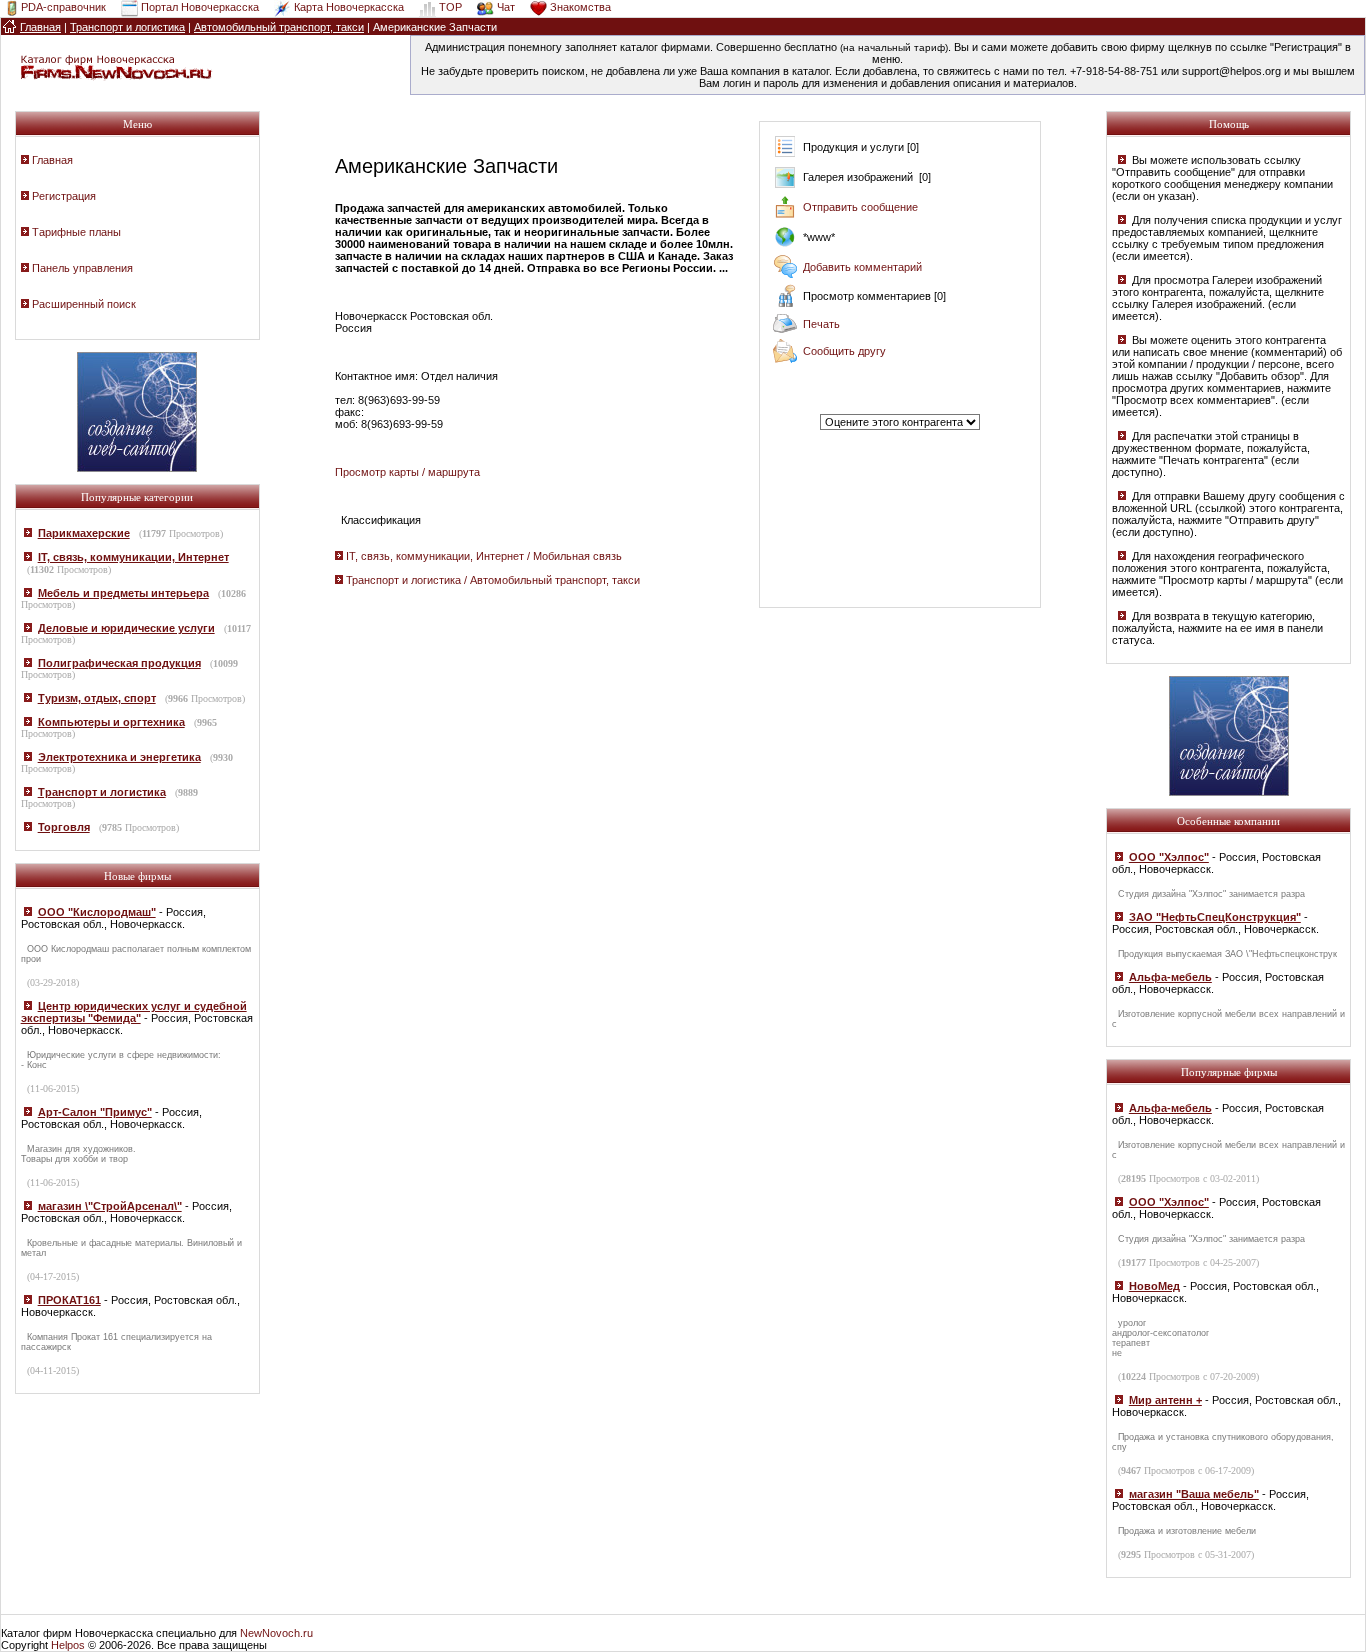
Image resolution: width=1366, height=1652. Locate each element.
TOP (450, 7)
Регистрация (64, 196)
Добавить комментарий (862, 267)
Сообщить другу (844, 351)
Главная (52, 160)
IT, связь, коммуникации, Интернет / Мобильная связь (484, 556)
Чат (506, 7)
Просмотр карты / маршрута (407, 472)
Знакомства (580, 7)
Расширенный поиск (84, 304)
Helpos (68, 1645)
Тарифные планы (76, 232)
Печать (821, 324)
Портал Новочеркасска (200, 7)
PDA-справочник (63, 7)
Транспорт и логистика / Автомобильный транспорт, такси (493, 580)
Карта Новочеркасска (349, 7)
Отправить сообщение (860, 207)
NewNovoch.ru (276, 1633)
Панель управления (82, 268)
